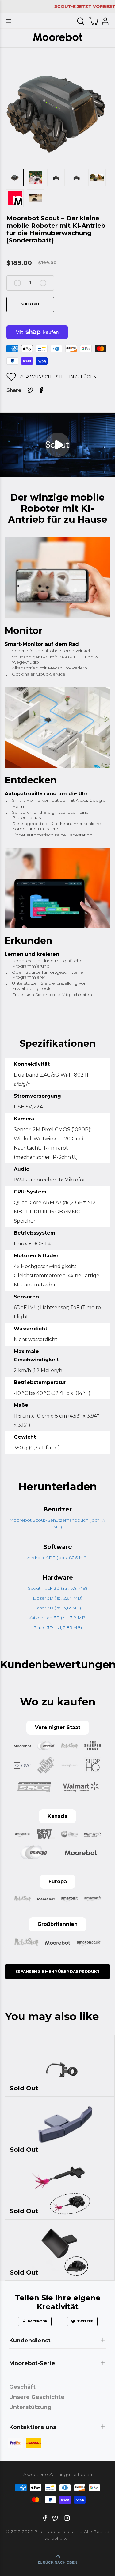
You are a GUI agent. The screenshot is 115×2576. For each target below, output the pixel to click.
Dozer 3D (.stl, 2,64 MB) (57, 1598)
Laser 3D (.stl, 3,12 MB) (58, 1608)
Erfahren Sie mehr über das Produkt (57, 1971)
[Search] (81, 21)
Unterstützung (30, 2407)
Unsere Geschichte (37, 2397)
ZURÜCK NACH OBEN (57, 2562)
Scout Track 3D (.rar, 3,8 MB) (57, 1588)
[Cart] (93, 21)
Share (14, 390)
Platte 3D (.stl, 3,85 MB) (57, 1627)
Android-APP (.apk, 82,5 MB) (57, 1558)
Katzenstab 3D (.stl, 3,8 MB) (57, 1618)
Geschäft (22, 2387)
